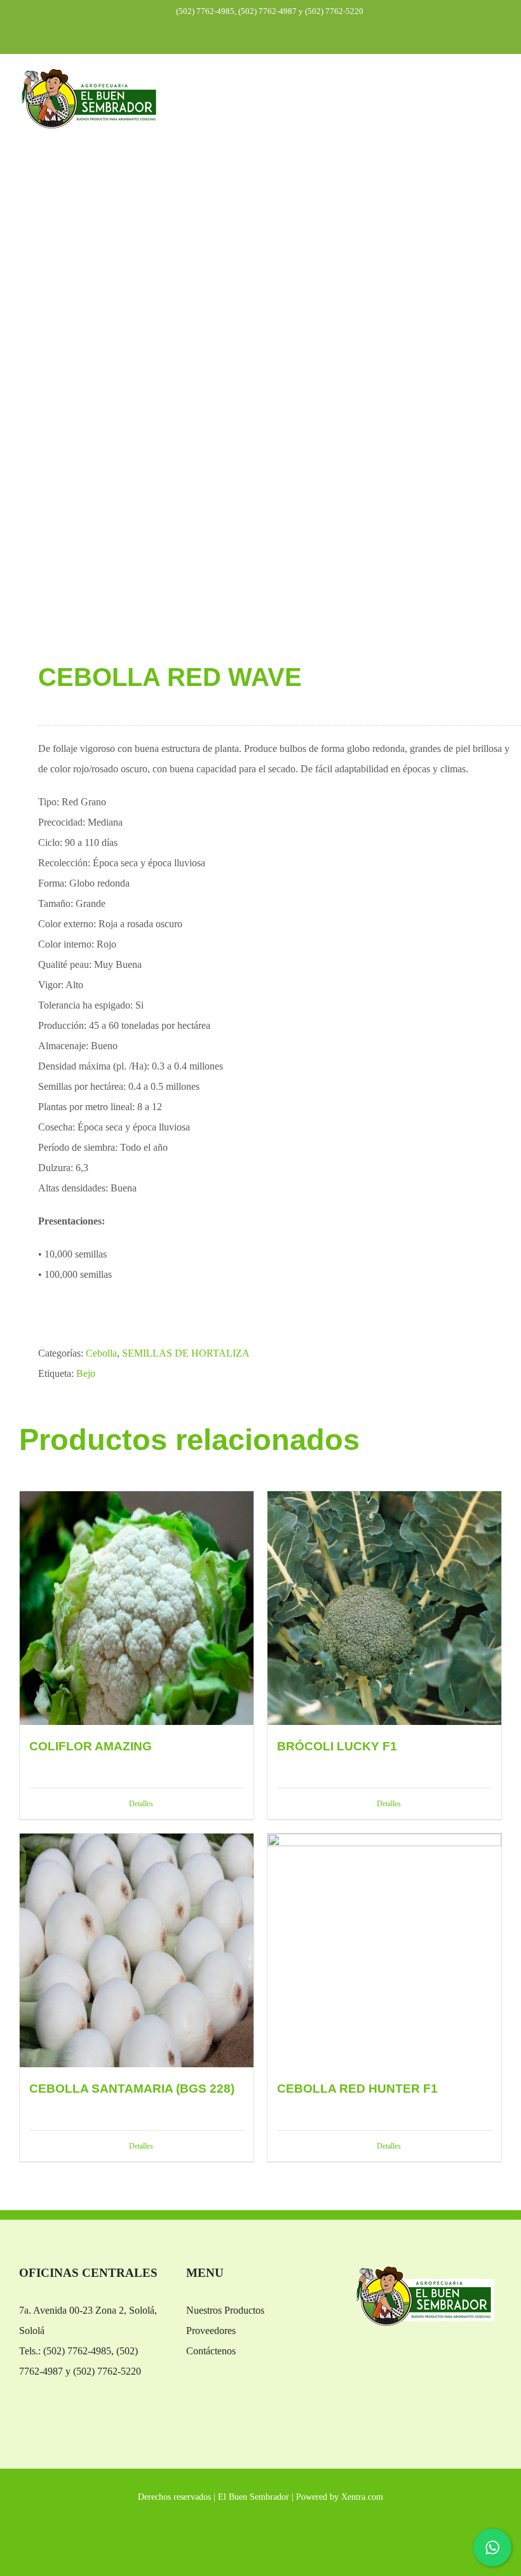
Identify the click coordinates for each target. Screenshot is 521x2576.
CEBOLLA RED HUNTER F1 (357, 2089)
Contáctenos (211, 2351)
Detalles (141, 1804)
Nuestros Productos (225, 2310)
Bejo (86, 1373)
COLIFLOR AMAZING (91, 1746)
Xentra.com (362, 2497)
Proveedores (211, 2331)
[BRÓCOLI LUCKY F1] (384, 1608)
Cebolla (101, 1353)
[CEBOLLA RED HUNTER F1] (384, 1950)
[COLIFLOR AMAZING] (137, 1608)
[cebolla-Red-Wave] (260, 408)
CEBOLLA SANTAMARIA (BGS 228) (132, 2089)
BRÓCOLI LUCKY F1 (337, 1746)
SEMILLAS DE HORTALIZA (186, 1353)
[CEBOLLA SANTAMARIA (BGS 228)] (137, 1950)
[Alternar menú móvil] (497, 89)
